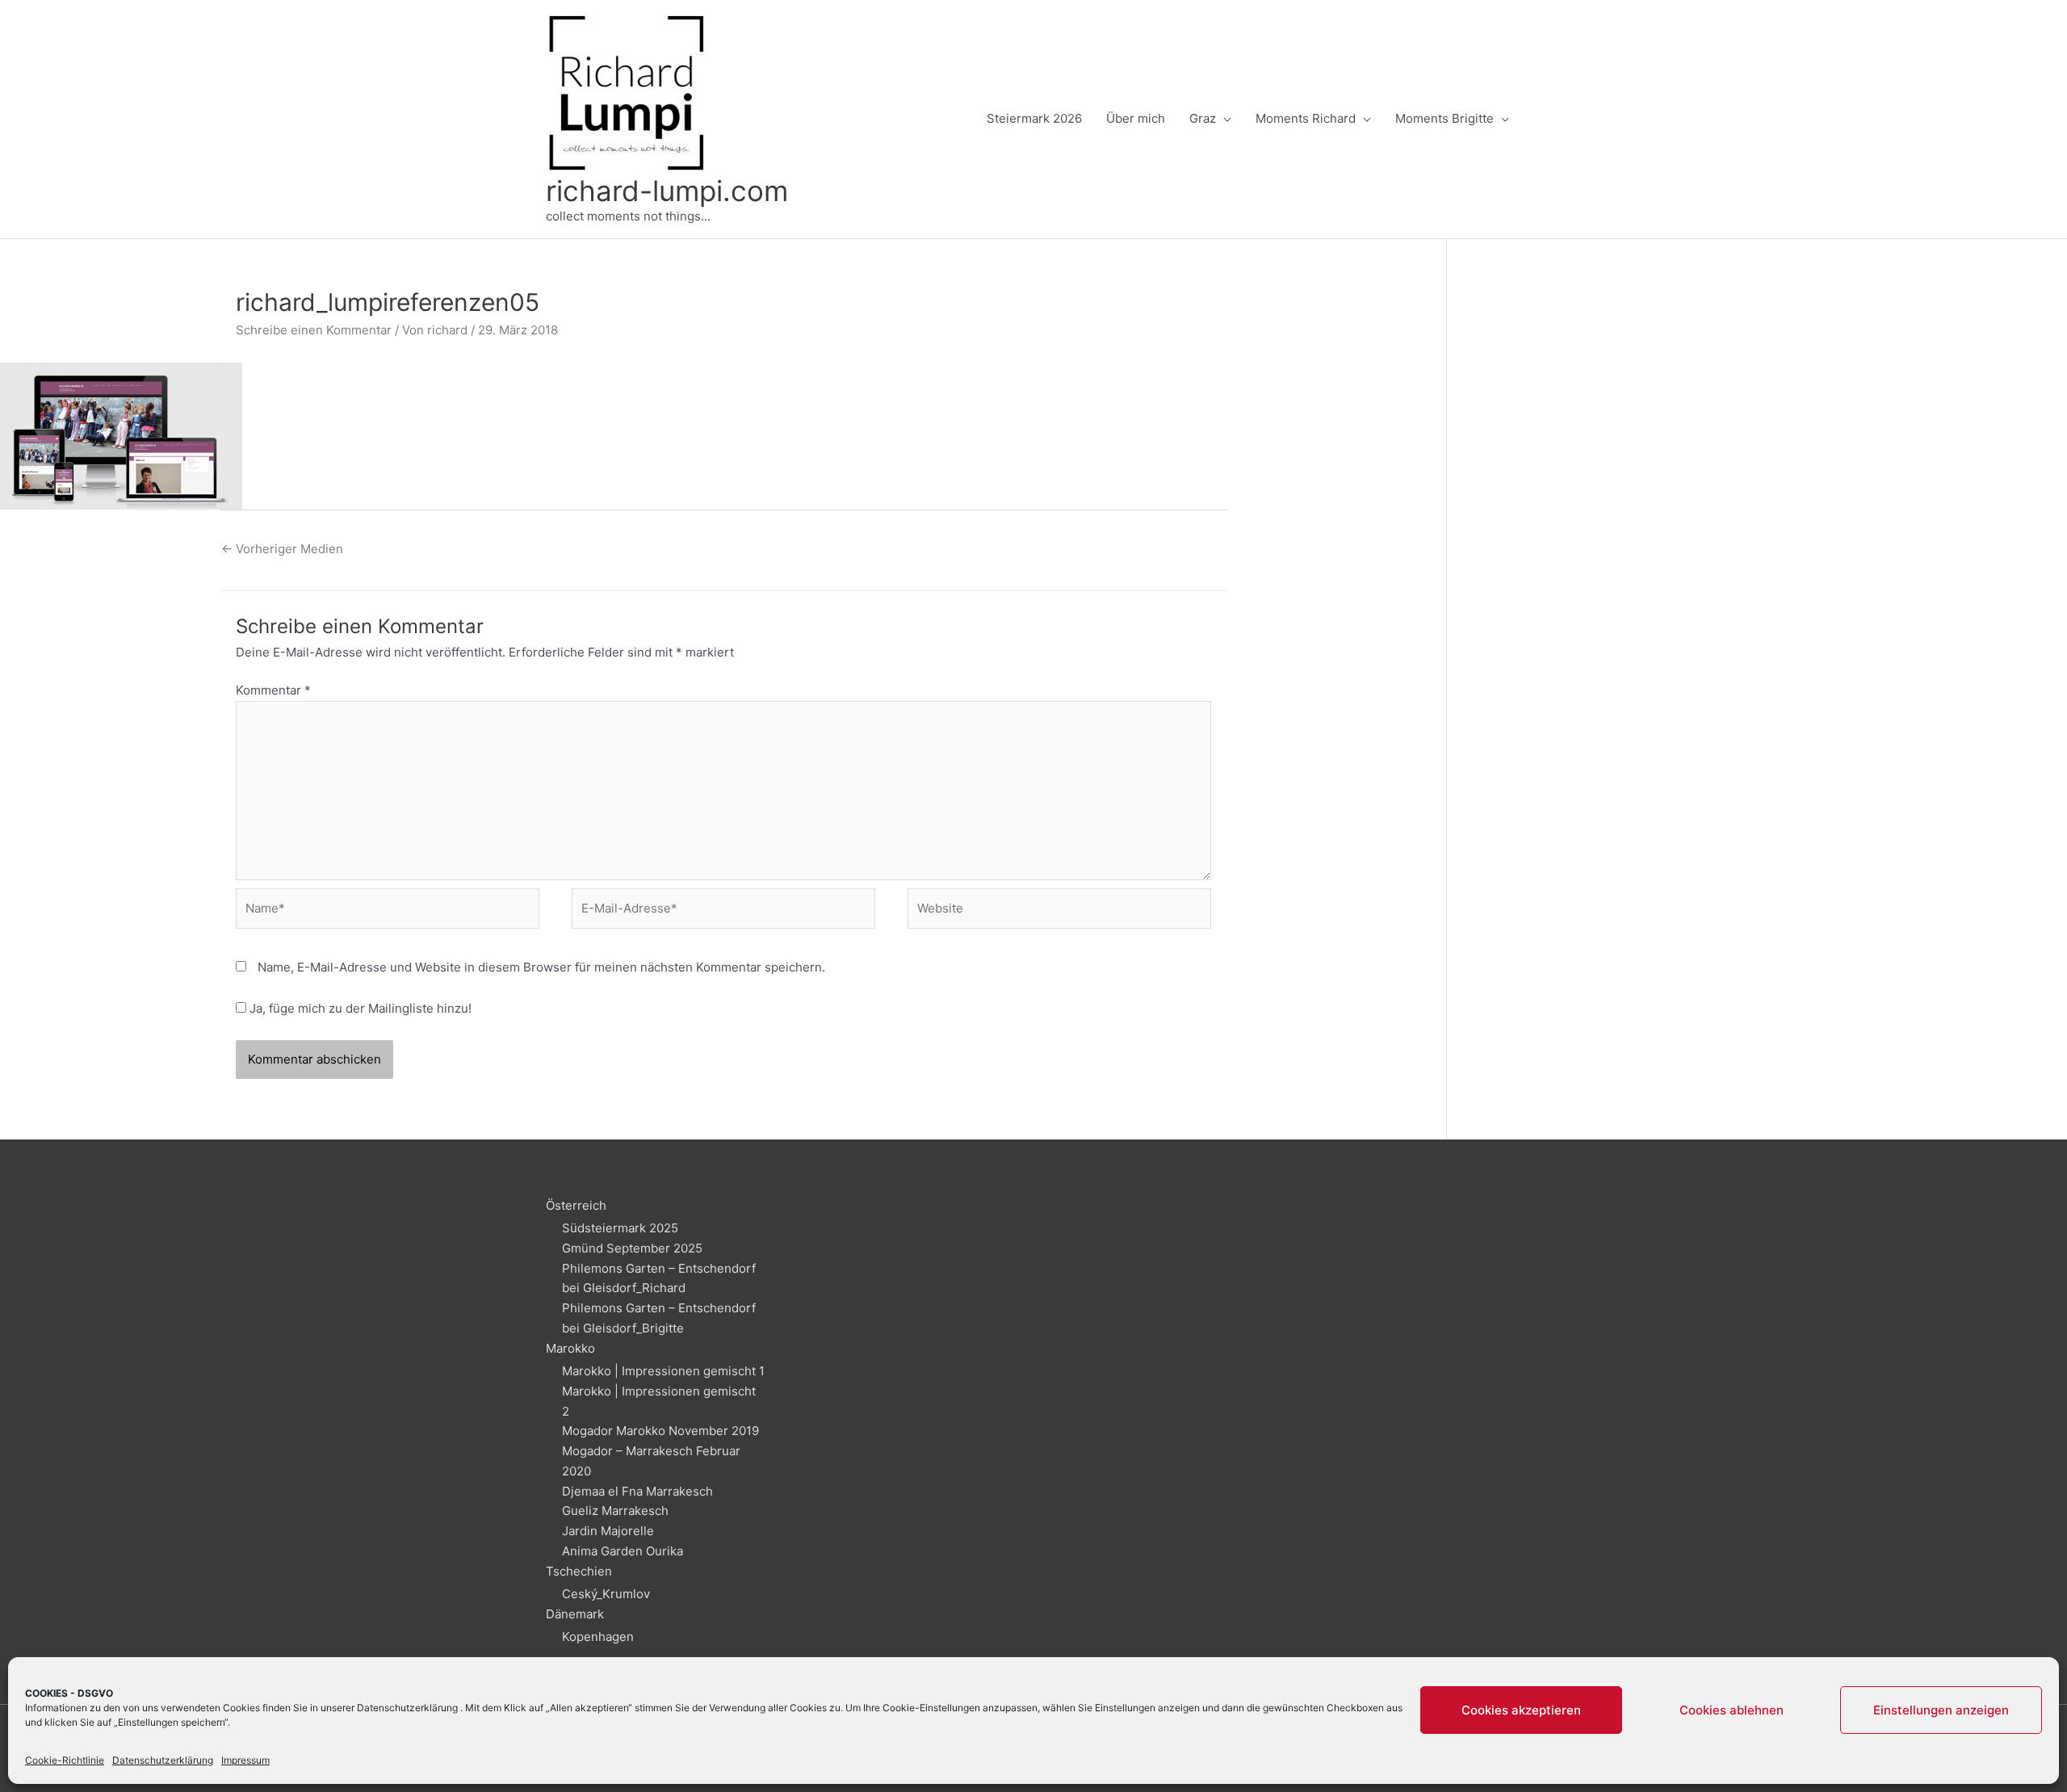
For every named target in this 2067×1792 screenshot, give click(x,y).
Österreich (576, 1205)
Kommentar (273, 690)
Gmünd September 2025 (632, 1248)
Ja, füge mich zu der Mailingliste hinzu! (359, 1008)
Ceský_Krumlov (606, 1594)
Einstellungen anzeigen (1941, 1710)
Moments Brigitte (1444, 118)
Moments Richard (1306, 118)
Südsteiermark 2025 (620, 1228)
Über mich (1136, 118)
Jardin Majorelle (608, 1531)
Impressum (245, 1760)
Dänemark (575, 1614)
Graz (1203, 118)
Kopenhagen (598, 1637)
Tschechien (579, 1571)
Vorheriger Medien (282, 549)
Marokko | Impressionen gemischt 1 (663, 1371)
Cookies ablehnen (1732, 1710)
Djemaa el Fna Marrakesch (637, 1491)
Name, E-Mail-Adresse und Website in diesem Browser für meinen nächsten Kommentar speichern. (541, 967)
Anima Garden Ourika (623, 1551)
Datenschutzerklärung (407, 1708)
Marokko (570, 1348)
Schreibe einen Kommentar (314, 330)
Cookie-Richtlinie (65, 1760)
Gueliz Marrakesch (615, 1511)
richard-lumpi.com (667, 191)
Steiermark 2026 (1034, 118)
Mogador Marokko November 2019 (660, 1431)
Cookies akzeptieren (1521, 1710)
